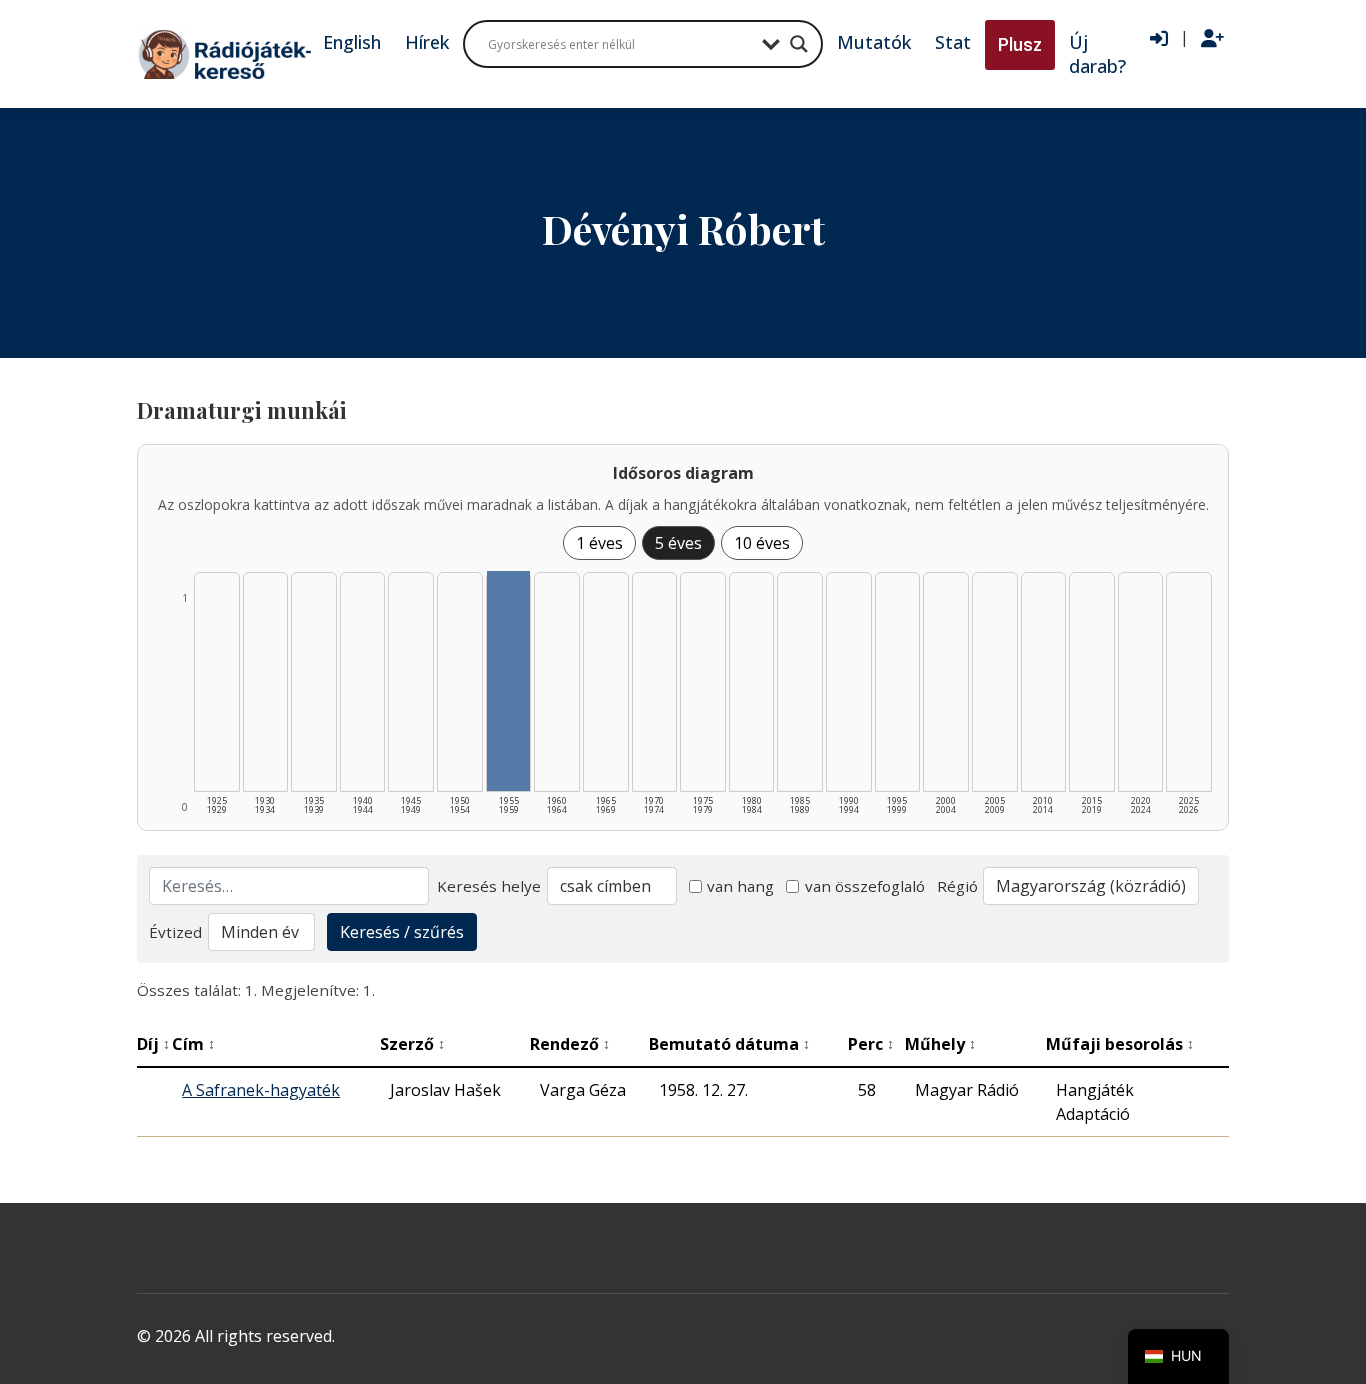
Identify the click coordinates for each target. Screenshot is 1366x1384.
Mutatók (874, 42)
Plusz (1020, 44)
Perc (871, 1044)
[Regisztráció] (1212, 39)
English (352, 42)
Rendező (570, 1044)
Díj (153, 1044)
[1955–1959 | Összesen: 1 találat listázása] (509, 681)
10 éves (762, 543)
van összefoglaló (865, 886)
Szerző (412, 1044)
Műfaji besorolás (1120, 1044)
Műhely (940, 1044)
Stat (953, 42)
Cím (193, 1044)
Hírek (427, 42)
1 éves (599, 543)
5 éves (678, 543)
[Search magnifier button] (799, 44)
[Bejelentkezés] (1159, 39)
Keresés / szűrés (402, 932)
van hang (740, 886)
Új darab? (1097, 54)
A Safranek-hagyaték (261, 1090)
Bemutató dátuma (729, 1044)
